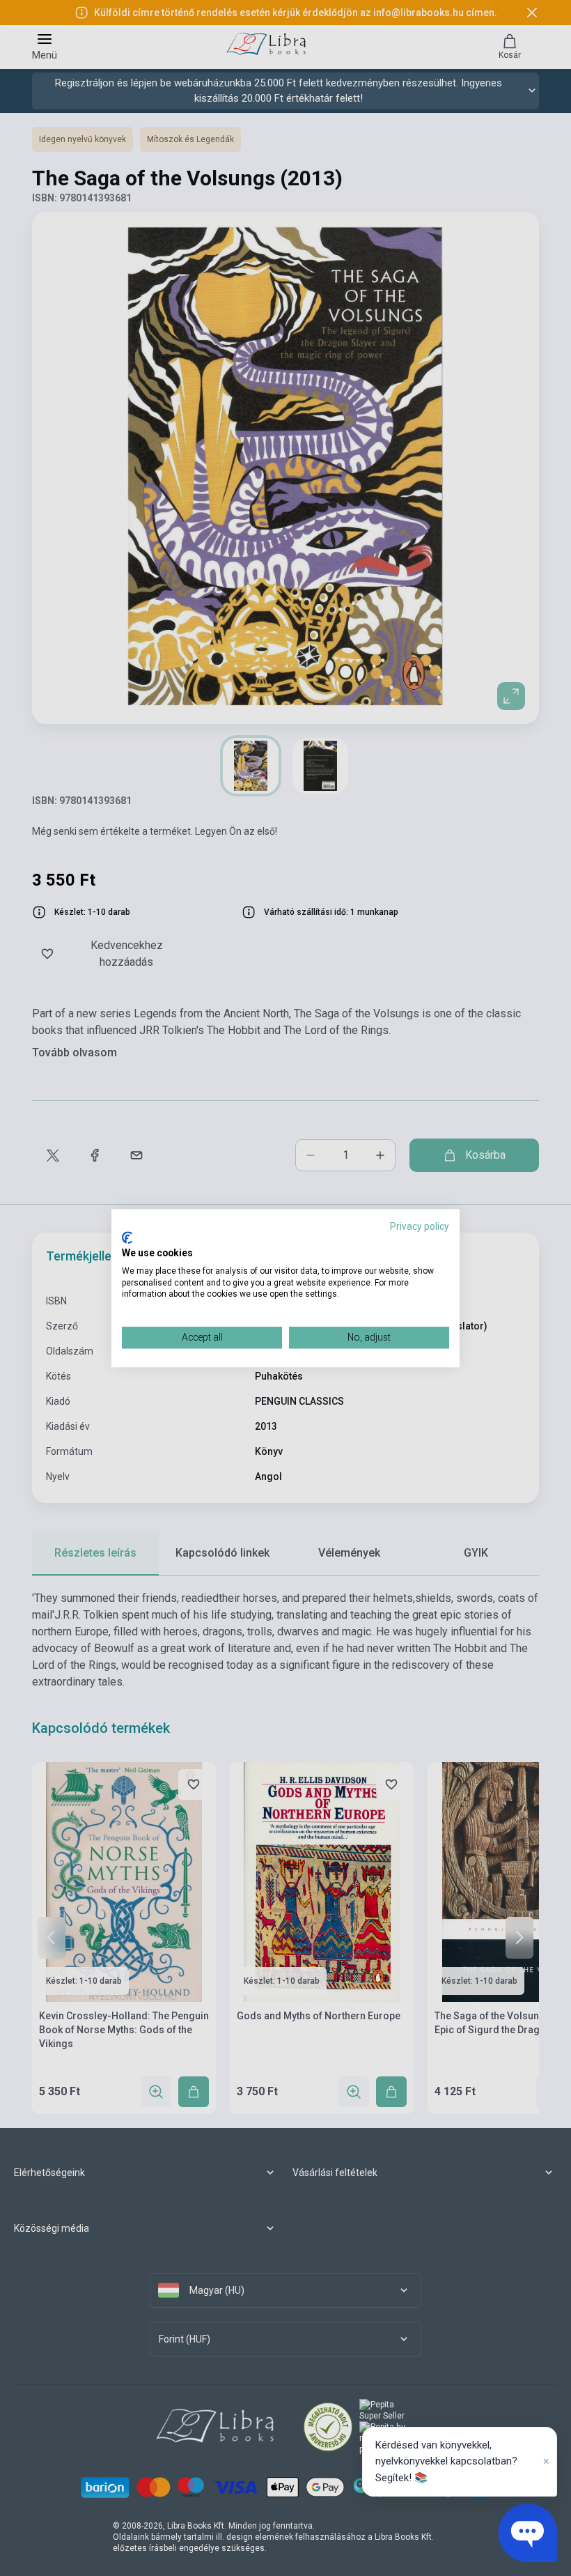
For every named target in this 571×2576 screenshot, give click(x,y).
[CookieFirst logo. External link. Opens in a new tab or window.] (127, 1238)
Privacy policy (420, 1226)
